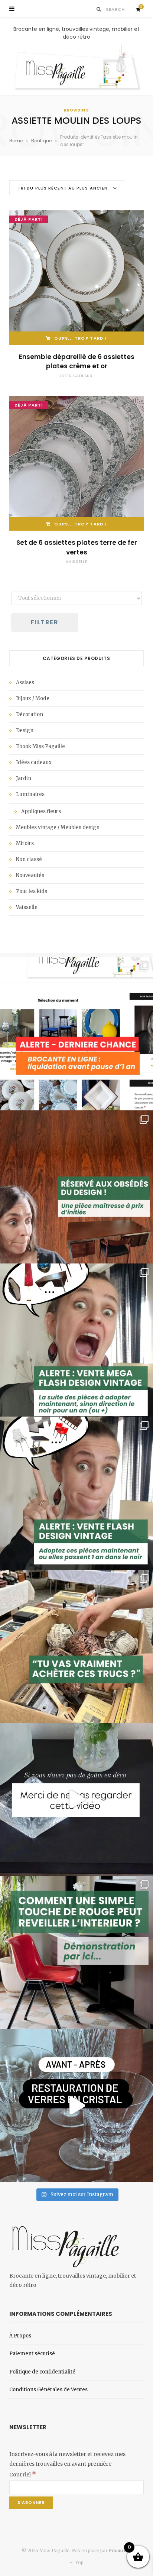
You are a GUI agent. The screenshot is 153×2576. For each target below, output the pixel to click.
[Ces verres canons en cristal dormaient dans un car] (76, 2106)
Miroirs (25, 843)
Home (16, 141)
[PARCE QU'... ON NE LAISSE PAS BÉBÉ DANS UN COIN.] (76, 1493)
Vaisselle (76, 562)
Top (79, 2562)
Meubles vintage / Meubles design (58, 827)
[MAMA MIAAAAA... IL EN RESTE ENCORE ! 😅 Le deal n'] (76, 1340)
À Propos (20, 2336)
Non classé (29, 859)
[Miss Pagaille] (76, 68)
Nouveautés (30, 875)
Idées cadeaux (76, 376)
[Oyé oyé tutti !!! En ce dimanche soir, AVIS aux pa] (76, 1187)
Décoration (30, 714)
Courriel (23, 2475)
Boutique (41, 141)
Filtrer (45, 622)
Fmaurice (119, 2551)
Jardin (24, 778)
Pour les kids (32, 891)
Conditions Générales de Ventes (48, 2390)
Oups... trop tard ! (81, 338)
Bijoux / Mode (33, 698)
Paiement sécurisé (32, 2354)
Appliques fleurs (41, 811)
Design (25, 730)
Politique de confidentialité (42, 2372)
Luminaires (30, 794)
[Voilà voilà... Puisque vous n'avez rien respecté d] (76, 1799)
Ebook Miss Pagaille (40, 746)
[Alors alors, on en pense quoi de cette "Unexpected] (76, 1952)
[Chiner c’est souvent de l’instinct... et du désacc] (76, 1646)
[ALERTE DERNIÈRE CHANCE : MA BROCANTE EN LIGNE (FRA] (76, 1034)
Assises (25, 682)
